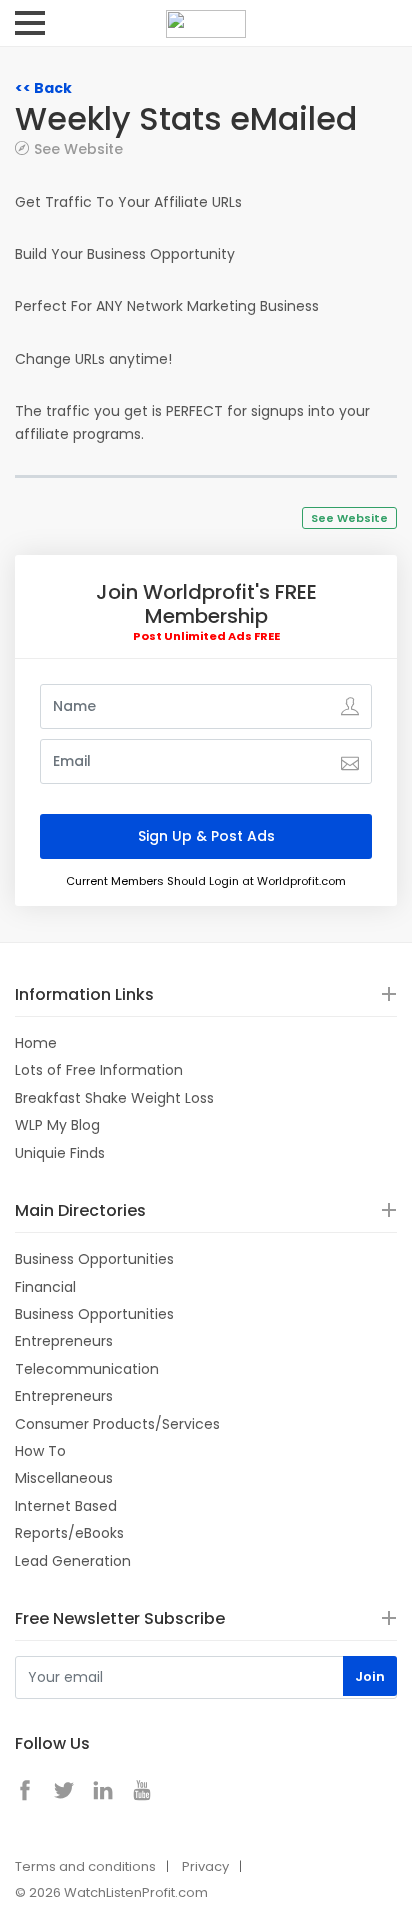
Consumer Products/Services (117, 1424)
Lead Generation (73, 1561)
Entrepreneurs (64, 1341)
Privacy (205, 1866)
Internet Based (66, 1506)
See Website (78, 148)
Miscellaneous (64, 1478)
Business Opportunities (94, 1259)
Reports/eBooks (69, 1533)
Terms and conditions (85, 1866)
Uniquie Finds (60, 1153)
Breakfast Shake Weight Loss (114, 1098)
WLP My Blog (57, 1125)
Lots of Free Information (99, 1070)
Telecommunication (87, 1369)
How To (40, 1451)
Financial (45, 1287)
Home (36, 1043)
